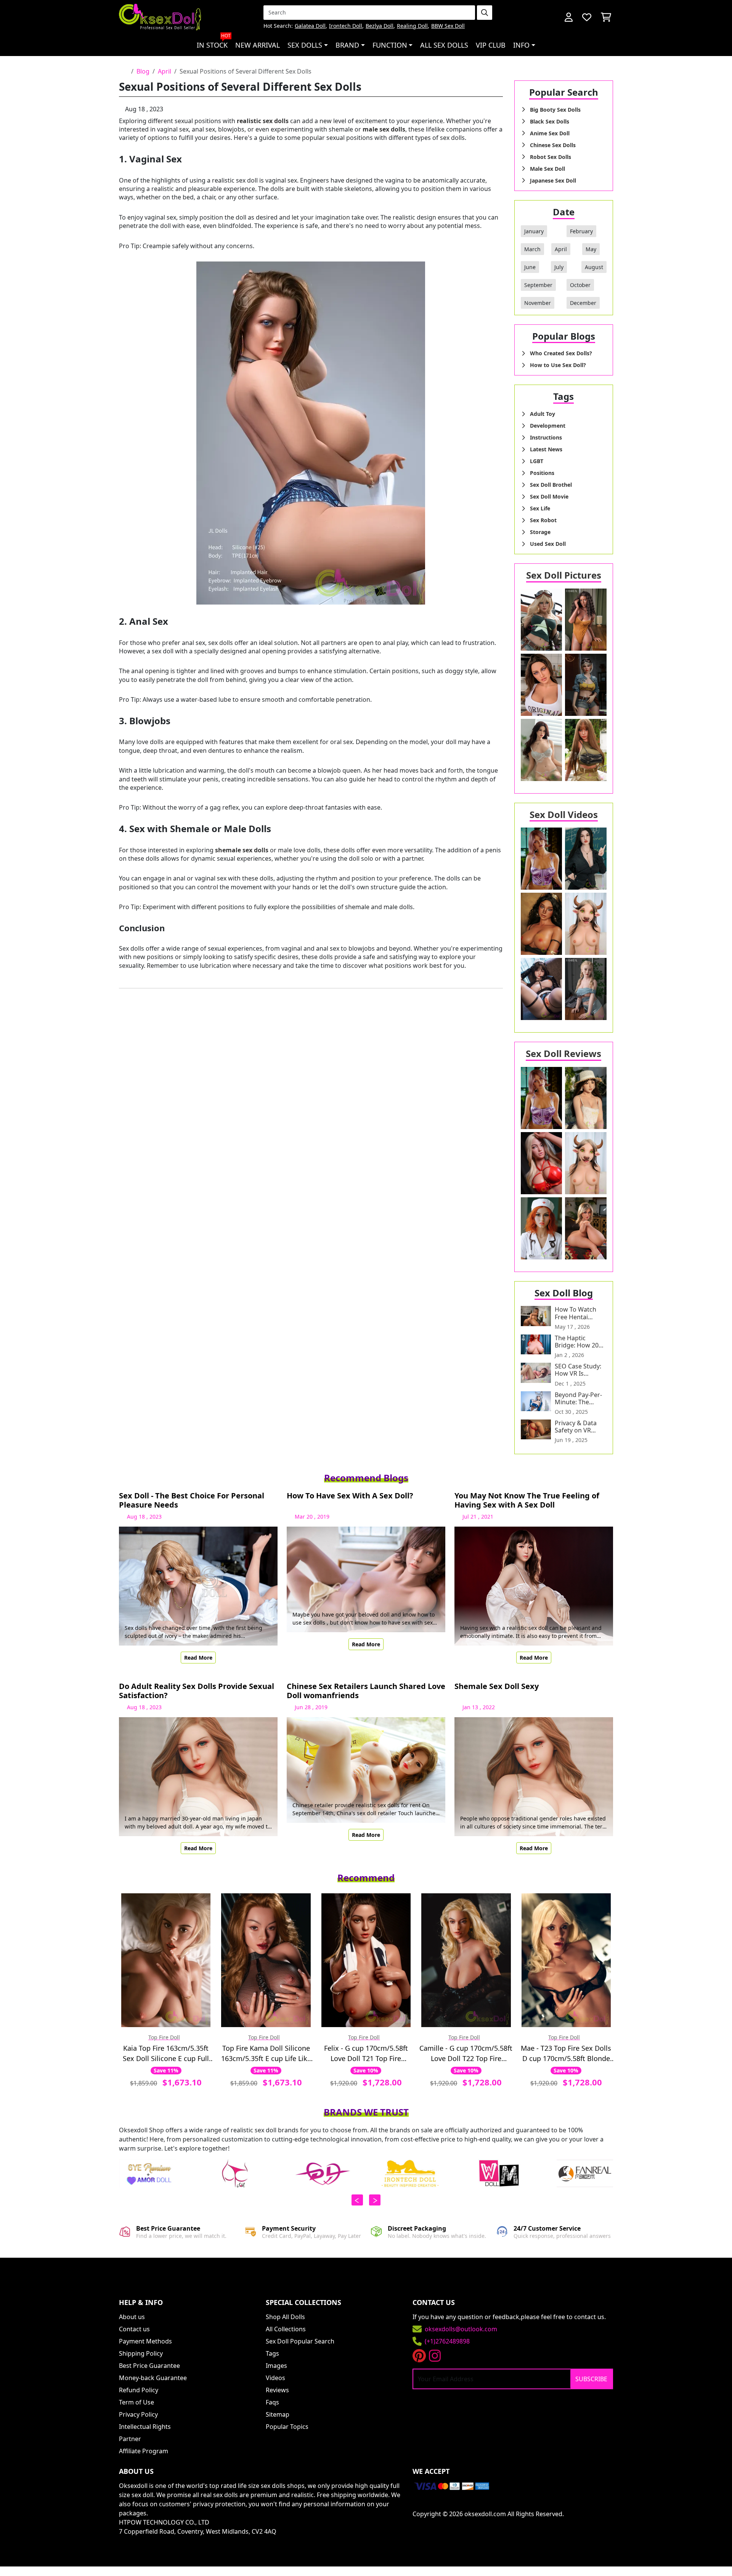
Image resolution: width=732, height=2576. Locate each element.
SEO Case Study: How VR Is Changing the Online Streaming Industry (580, 1370)
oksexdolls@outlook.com (461, 2329)
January (534, 231)
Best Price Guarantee (149, 2366)
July (559, 267)
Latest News (546, 449)
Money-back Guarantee (153, 2378)
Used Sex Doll (548, 544)
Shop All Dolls (285, 2317)
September (538, 285)
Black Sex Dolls (550, 121)
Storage (540, 532)
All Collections (286, 2329)
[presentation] (357, 2200)
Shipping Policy (141, 2353)
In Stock (214, 42)
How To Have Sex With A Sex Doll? (350, 1496)
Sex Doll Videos (564, 814)
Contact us (134, 2329)
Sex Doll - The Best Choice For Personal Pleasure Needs (192, 1500)
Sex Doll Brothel (551, 485)
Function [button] (390, 45)
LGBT (537, 461)
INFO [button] (521, 45)
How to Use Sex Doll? (558, 365)
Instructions (546, 437)
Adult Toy (543, 414)
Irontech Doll (346, 26)
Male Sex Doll (547, 169)
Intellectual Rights (145, 2427)
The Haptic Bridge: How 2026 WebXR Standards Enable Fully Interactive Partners (580, 1342)
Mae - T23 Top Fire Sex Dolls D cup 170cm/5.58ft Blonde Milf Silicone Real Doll (566, 2054)
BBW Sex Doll (448, 26)
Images (276, 2366)
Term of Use (136, 2402)
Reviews (277, 2390)
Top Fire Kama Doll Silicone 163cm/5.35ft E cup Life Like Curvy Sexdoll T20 (266, 2054)
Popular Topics (287, 2427)
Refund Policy (139, 2390)
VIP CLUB (491, 45)
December (583, 303)
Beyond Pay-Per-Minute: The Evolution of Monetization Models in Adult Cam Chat (578, 1399)
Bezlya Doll (380, 26)
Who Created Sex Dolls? (561, 353)
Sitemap (278, 2414)
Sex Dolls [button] (305, 45)
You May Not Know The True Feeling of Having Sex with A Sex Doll (527, 1500)
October (580, 285)
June (530, 267)
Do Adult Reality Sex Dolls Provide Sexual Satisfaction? (197, 1691)
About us (132, 2317)
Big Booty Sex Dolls (555, 110)
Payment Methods (145, 2341)
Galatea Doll (310, 26)
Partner (130, 2439)
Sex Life (540, 508)
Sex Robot (543, 520)
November (538, 303)
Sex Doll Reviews (563, 1053)
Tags (272, 2353)
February (581, 231)
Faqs (272, 2402)
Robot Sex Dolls (551, 157)
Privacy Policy (138, 2414)
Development (548, 426)
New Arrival (258, 45)
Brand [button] (347, 45)
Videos (275, 2378)
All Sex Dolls (444, 45)
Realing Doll (412, 26)
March (532, 249)
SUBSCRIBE (591, 2379)
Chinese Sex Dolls (553, 145)
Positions (542, 473)
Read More (198, 1658)
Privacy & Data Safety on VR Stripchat (576, 1427)
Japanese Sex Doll (553, 180)
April (165, 71)
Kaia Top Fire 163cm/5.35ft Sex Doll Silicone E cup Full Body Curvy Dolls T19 (166, 2054)
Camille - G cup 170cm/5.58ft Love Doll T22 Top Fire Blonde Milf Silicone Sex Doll (466, 2054)
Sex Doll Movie (549, 496)
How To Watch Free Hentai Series (575, 1313)
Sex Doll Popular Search (300, 2341)
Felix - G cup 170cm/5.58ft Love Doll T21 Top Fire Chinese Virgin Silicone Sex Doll (366, 2054)
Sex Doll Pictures (564, 575)
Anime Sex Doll (550, 133)
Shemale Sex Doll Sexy (497, 1687)
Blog (143, 71)
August (594, 267)
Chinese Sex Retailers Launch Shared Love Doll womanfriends (366, 1691)
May (591, 249)
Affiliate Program (144, 2451)
